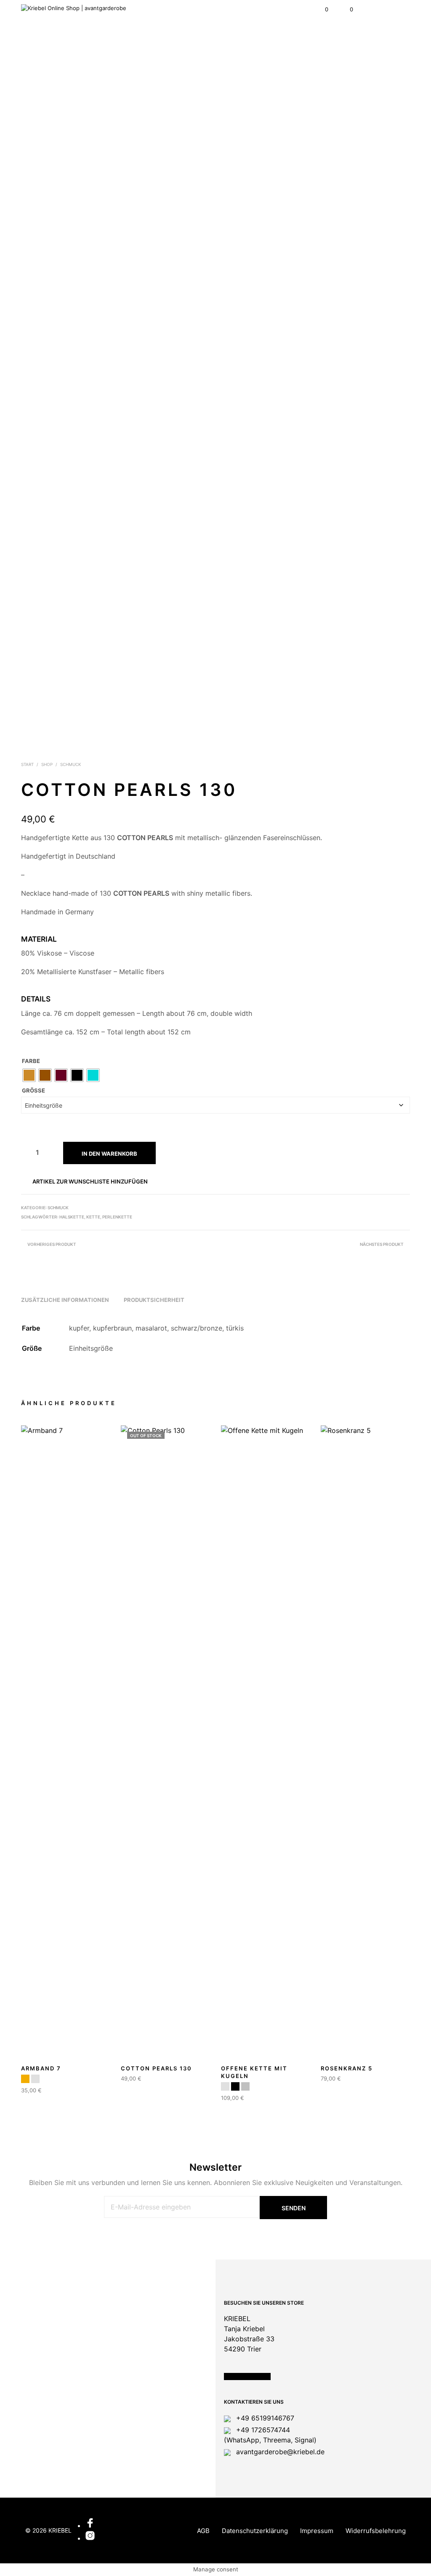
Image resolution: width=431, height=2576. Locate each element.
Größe (33, 1090)
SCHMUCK (71, 764)
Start (27, 764)
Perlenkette (117, 1217)
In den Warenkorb (109, 1154)
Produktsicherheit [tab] (154, 1300)
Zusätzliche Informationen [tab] (65, 1300)
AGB (203, 2531)
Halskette (72, 1217)
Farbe (31, 1061)
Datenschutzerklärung (255, 2531)
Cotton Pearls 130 (156, 2068)
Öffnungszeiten (247, 2377)
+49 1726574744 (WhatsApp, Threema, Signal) (270, 2435)
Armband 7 (41, 2068)
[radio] (29, 1075)
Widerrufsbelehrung (376, 2531)
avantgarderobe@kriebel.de (279, 2452)
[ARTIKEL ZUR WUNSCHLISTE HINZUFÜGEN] (106, 2066)
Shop (47, 764)
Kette (93, 1217)
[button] (321, 10)
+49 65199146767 (264, 2418)
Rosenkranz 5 (347, 2068)
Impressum (317, 2531)
